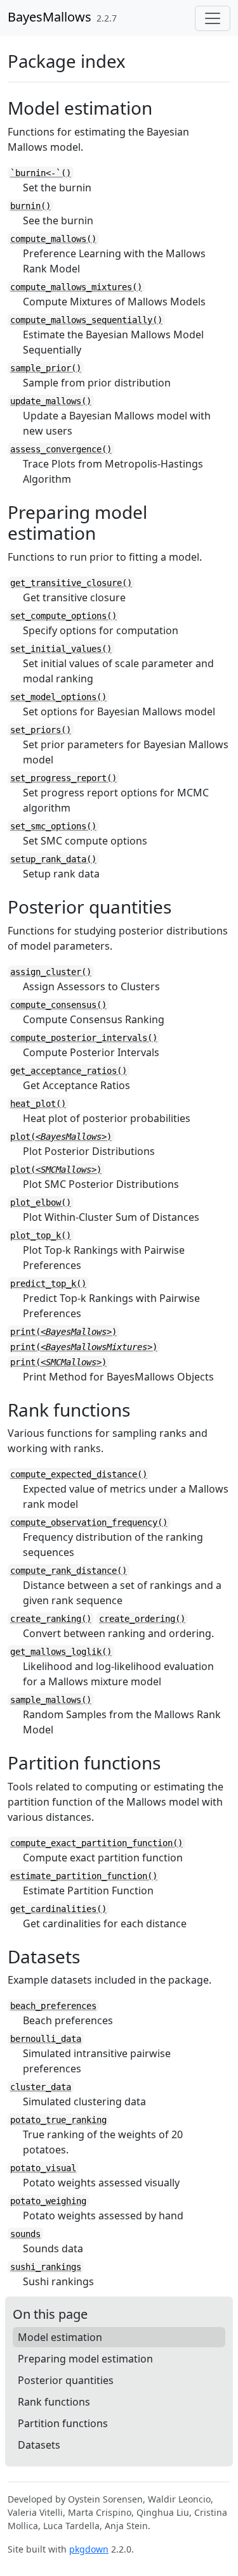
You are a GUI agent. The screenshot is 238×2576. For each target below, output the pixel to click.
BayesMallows (50, 17)
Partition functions (63, 2423)
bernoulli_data (46, 2039)
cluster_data (41, 2087)
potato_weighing (48, 2201)
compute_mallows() (53, 239)
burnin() (30, 206)
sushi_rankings (46, 2267)
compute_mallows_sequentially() (86, 320)
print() (63, 1332)
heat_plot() (38, 1104)
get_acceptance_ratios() (69, 1071)
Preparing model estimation (85, 2359)
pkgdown (89, 2549)
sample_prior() (46, 368)
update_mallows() (51, 401)
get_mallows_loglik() (61, 1652)
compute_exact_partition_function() (96, 1843)
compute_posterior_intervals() (84, 1038)
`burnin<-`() (41, 173)
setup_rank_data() (53, 859)
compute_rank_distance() (69, 1571)
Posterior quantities (66, 2380)
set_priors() (41, 730)
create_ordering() (142, 1619)
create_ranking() (51, 1619)
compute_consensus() (58, 1005)
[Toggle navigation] (213, 18)
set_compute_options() (63, 616)
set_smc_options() (53, 826)
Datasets (39, 2445)
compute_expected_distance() (79, 1474)
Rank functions (54, 2402)
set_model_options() (58, 697)
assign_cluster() (51, 972)
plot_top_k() (41, 1235)
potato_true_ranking (58, 2120)
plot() (61, 1137)
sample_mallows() (51, 1700)
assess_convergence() (61, 449)
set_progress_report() (63, 778)
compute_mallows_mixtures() (76, 287)
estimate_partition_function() (84, 1876)
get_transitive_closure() (71, 583)
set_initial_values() (61, 649)
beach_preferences (53, 2006)
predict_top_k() (48, 1284)
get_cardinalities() (58, 1909)
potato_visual (43, 2168)
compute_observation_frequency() (89, 1522)
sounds (25, 2234)
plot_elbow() (41, 1202)
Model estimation (60, 2337)
